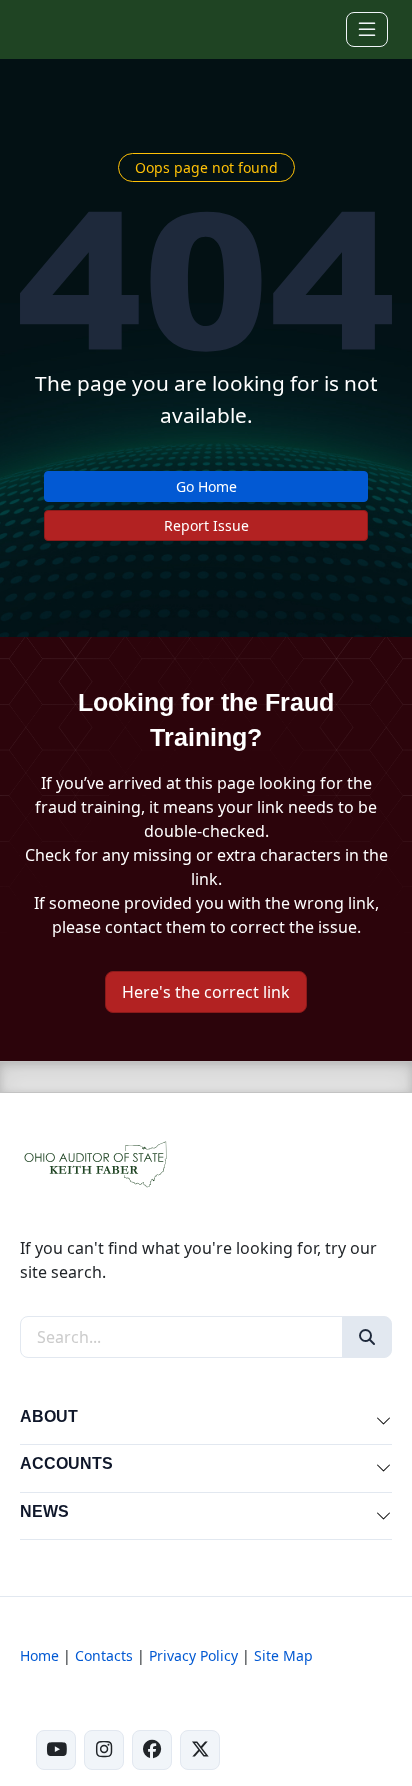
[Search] (367, 1337)
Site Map (283, 1655)
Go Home (206, 486)
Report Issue (206, 525)
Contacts (104, 1655)
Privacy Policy (193, 1655)
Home (39, 1655)
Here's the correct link (206, 992)
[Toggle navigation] (367, 29)
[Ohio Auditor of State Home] (51, 29)
